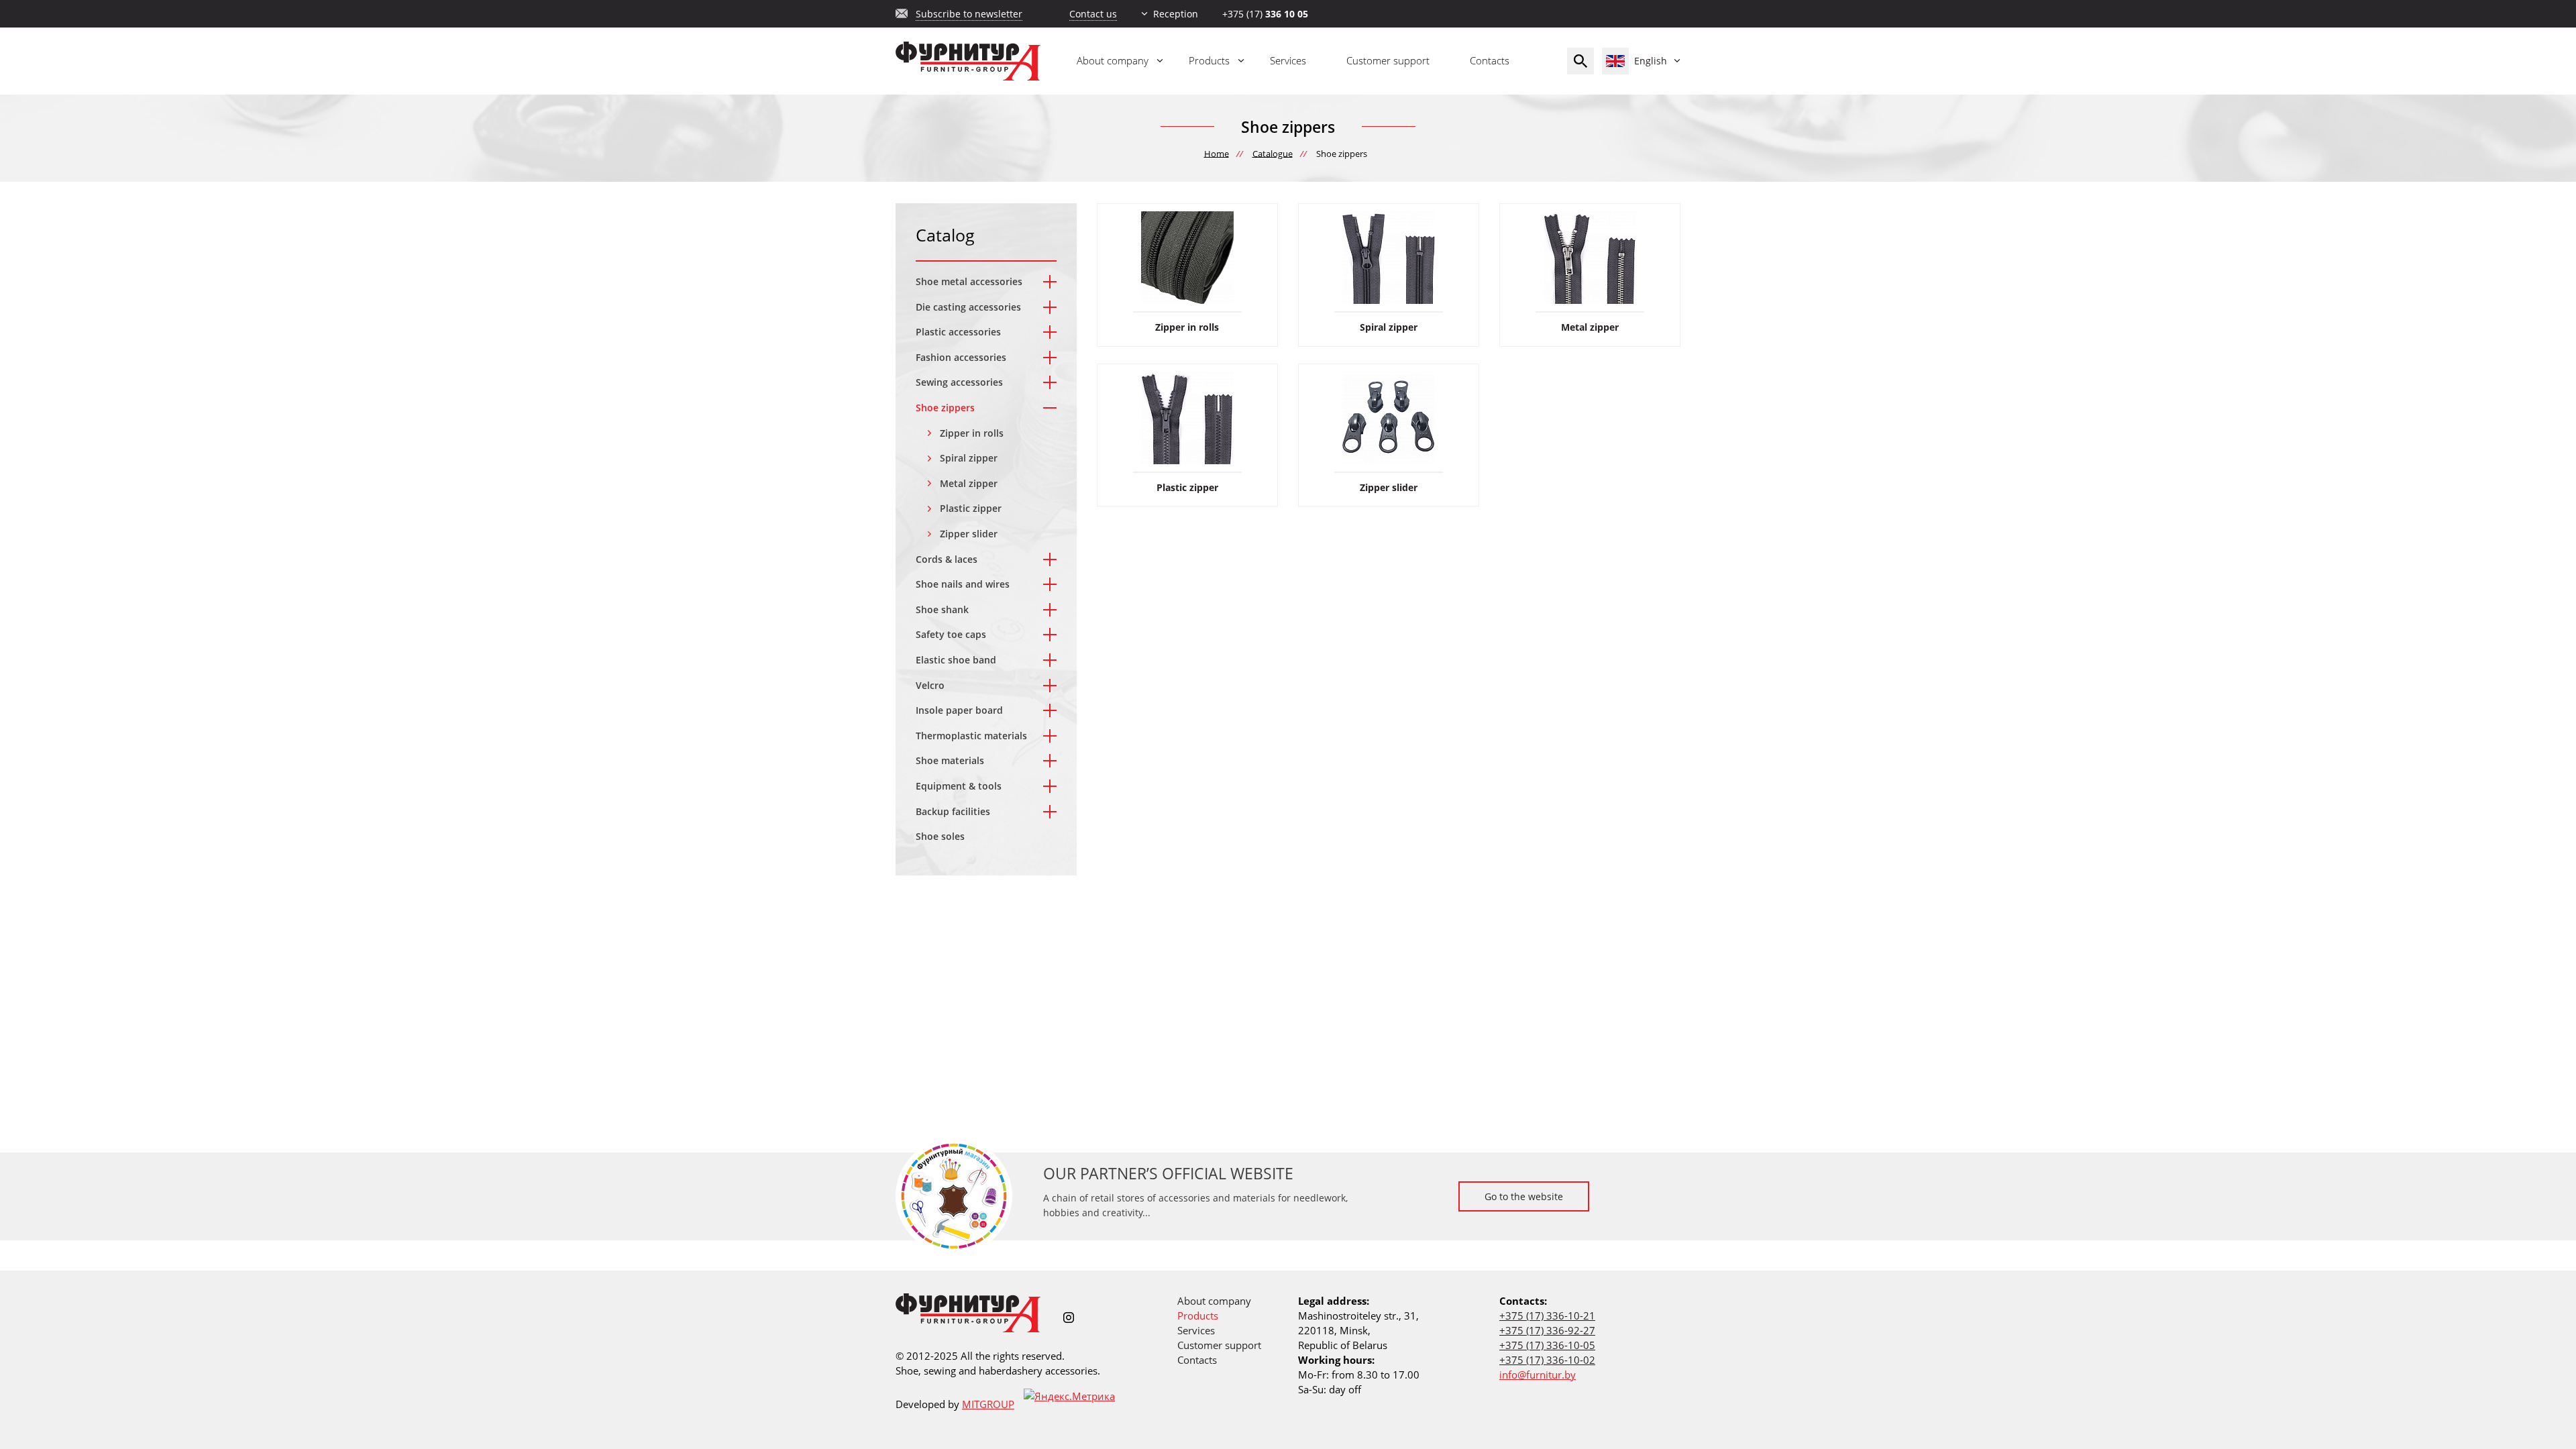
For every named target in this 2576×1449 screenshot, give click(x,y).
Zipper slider (969, 534)
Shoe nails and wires (963, 584)
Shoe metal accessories (969, 281)
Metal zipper (969, 483)
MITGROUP (988, 1404)
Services (1288, 60)
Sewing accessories (959, 382)
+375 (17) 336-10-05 (1547, 1345)
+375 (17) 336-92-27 (1547, 1330)
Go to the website (1524, 1196)
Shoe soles (940, 836)
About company (1113, 60)
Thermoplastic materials (971, 736)
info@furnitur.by (1538, 1375)
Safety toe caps (951, 634)
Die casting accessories (968, 307)
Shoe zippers (945, 408)
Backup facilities (953, 811)
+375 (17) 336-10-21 (1547, 1316)
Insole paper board (959, 710)
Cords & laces (947, 559)
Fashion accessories (961, 357)
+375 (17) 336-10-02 (1547, 1360)
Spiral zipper (969, 458)
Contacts (1490, 60)
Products (1209, 60)
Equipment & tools (959, 786)
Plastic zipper (971, 508)
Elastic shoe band (956, 660)
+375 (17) (1265, 14)
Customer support (1388, 60)
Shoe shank (942, 609)
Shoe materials (950, 760)
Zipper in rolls (972, 433)
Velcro (930, 685)
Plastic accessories (958, 332)
